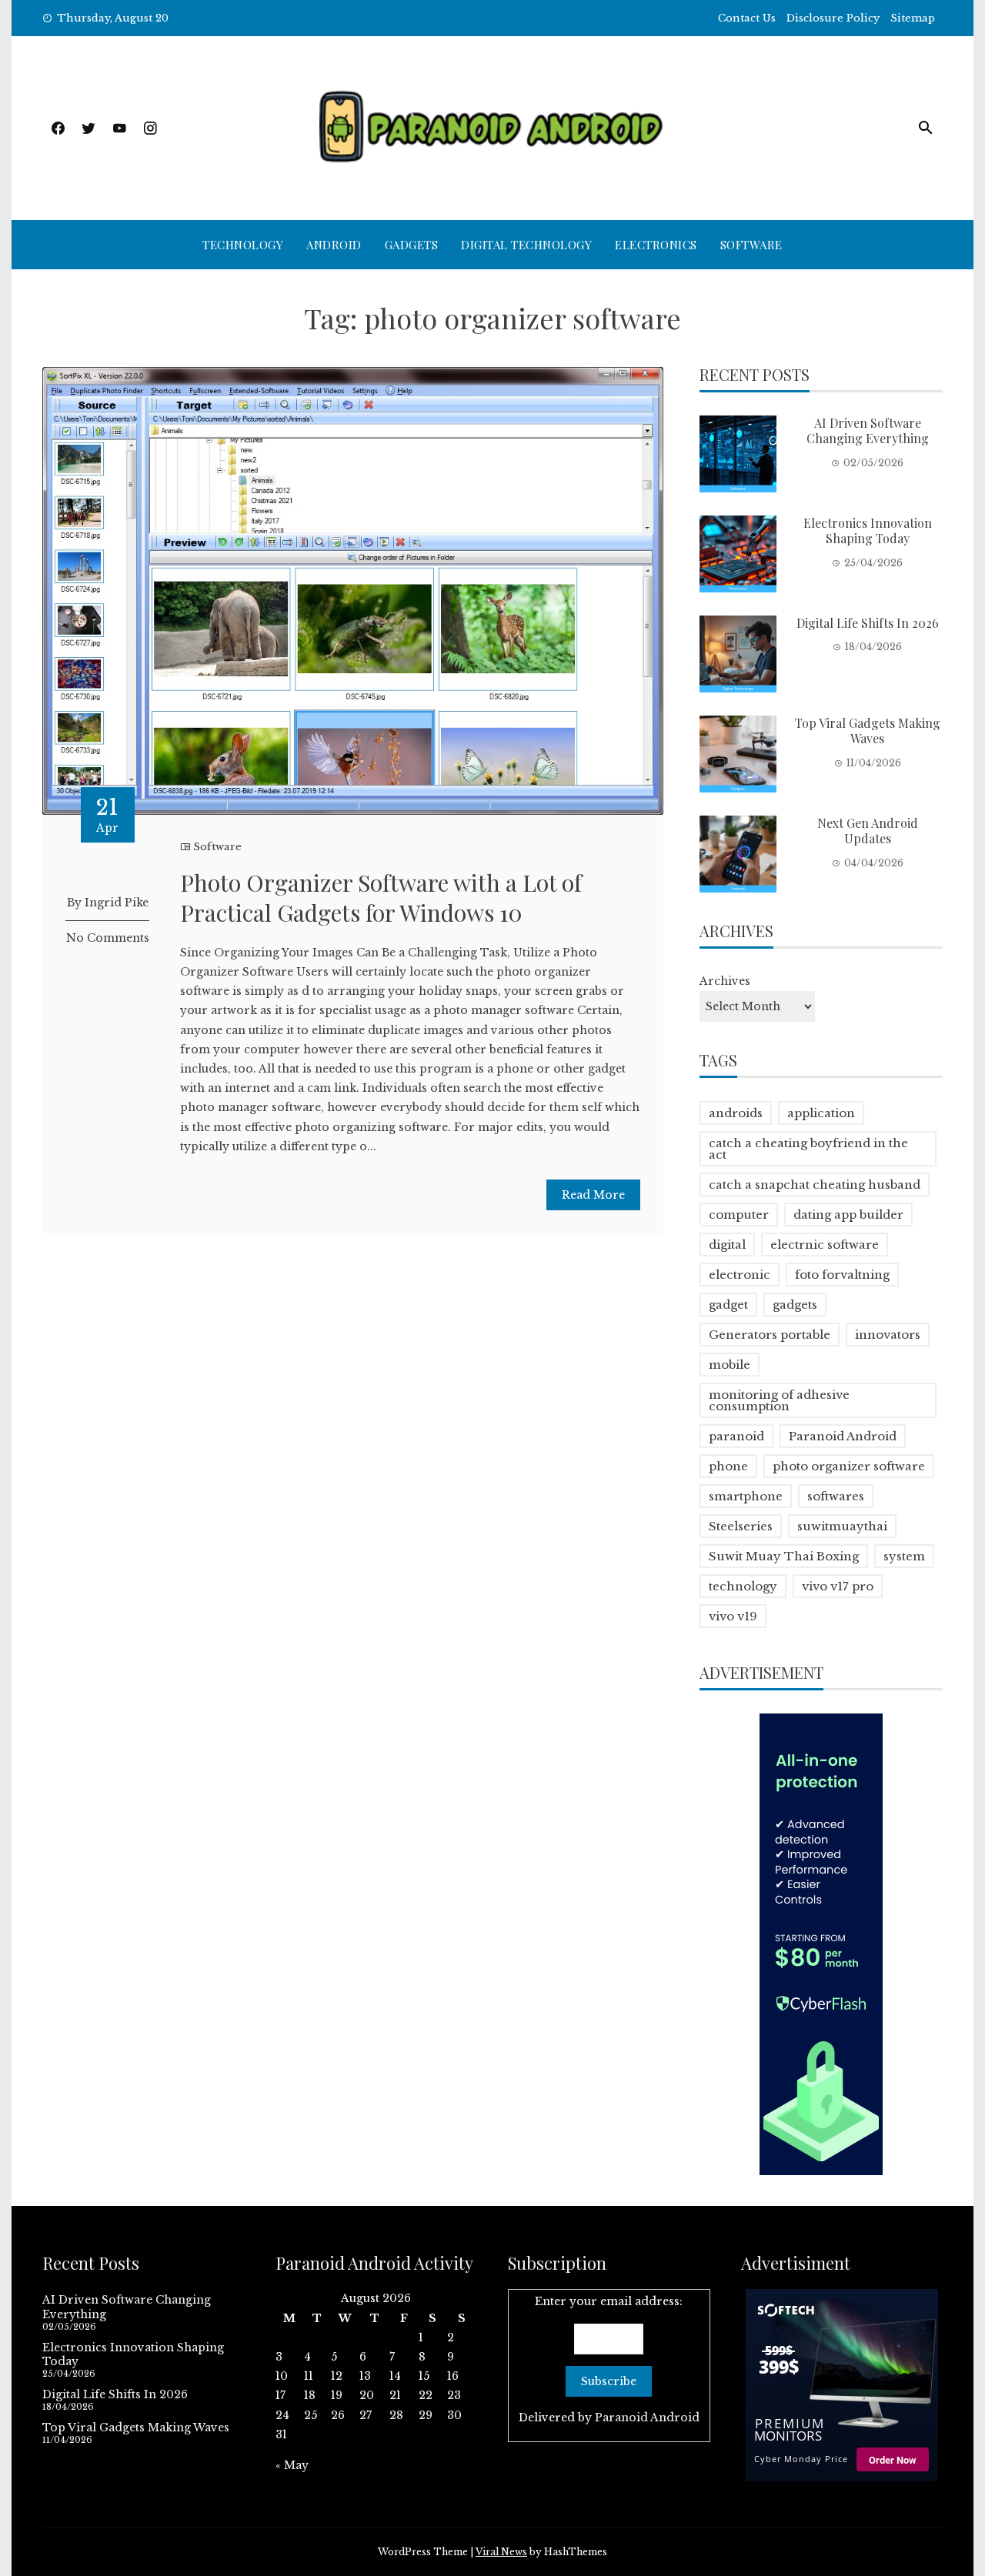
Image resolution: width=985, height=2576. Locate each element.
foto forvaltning (842, 1275)
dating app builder (848, 1215)
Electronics (656, 245)
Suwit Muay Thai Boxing (784, 1556)
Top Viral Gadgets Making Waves (868, 731)
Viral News (501, 2552)
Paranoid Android (843, 1436)
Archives (725, 981)
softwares (836, 1496)
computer (739, 1215)
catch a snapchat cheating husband (815, 1185)
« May (292, 2465)
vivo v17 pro (838, 1586)
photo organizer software (849, 1466)
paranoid (736, 1436)
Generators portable (770, 1335)
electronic (740, 1275)
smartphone (746, 1496)
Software (751, 245)
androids (736, 1113)
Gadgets (412, 245)
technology (743, 1586)
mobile (730, 1365)
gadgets (795, 1305)
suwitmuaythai (842, 1526)
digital (727, 1245)
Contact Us (747, 18)
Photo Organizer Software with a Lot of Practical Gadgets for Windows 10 (381, 898)
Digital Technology (526, 245)
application (821, 1113)
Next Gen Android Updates (868, 831)
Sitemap (913, 18)
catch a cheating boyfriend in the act (808, 1149)
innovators (888, 1335)
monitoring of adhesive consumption (779, 1400)
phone (728, 1466)
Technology (243, 245)
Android (334, 245)
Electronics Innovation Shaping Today (868, 531)
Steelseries (741, 1526)
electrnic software (825, 1245)
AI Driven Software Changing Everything (868, 431)
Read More (593, 1195)
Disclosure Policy (833, 18)
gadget (728, 1305)
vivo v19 (733, 1616)
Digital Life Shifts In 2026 (868, 623)
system (904, 1556)
